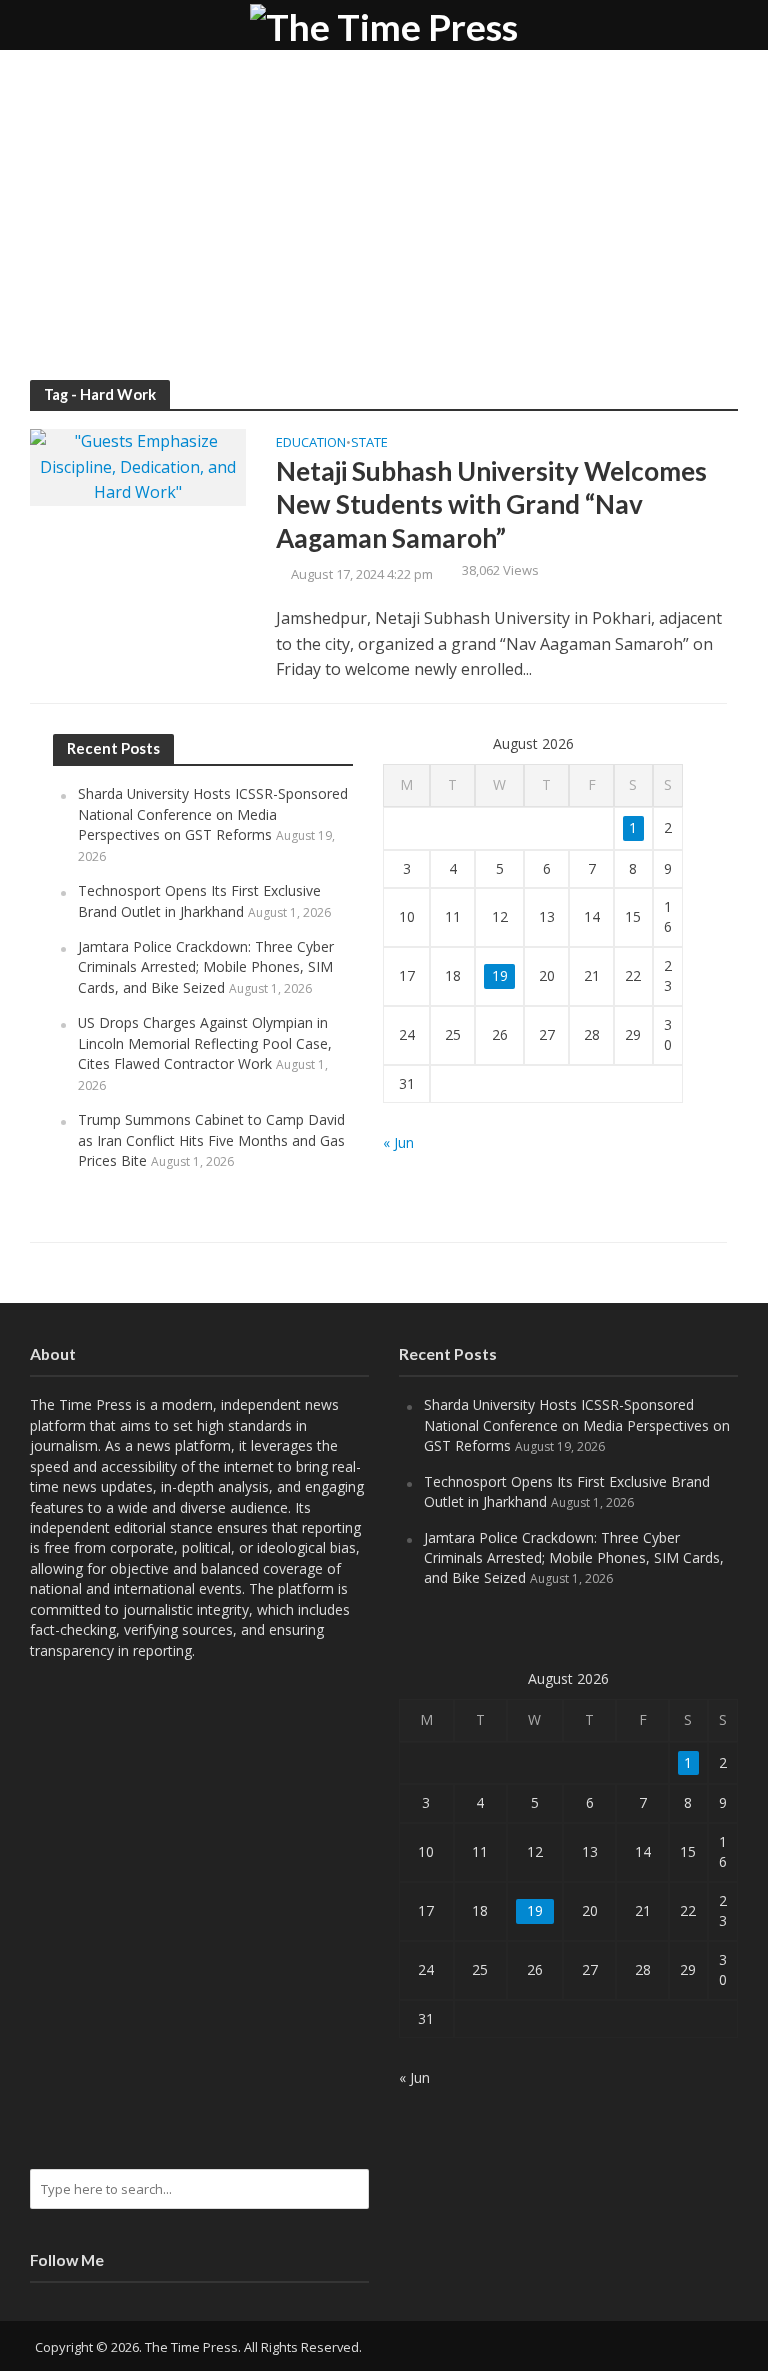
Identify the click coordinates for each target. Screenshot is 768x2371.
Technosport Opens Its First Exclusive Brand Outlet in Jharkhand (199, 900)
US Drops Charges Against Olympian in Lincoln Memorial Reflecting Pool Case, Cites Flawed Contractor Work (205, 1043)
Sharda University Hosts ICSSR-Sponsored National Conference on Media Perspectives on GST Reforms (213, 814)
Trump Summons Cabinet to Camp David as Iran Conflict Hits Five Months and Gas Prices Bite (211, 1140)
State (369, 443)
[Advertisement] (384, 230)
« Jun (398, 1142)
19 (500, 975)
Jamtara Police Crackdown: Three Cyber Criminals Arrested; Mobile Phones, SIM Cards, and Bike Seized (206, 967)
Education (311, 443)
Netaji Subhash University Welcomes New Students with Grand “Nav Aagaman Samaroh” (491, 504)
